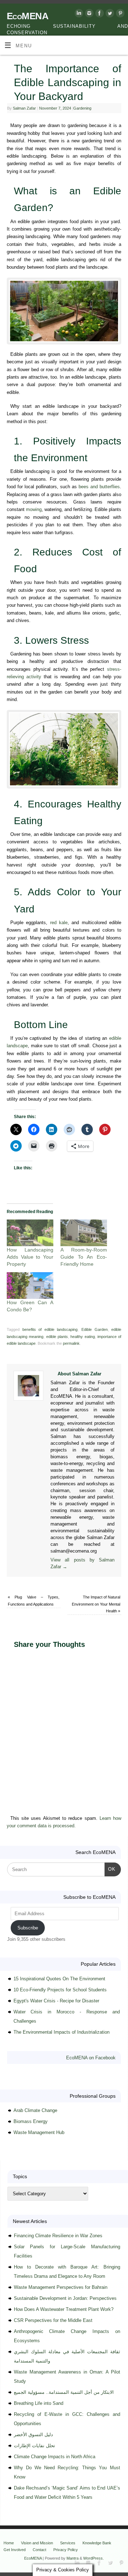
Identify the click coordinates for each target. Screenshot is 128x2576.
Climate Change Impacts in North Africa (55, 2457)
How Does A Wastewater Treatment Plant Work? (64, 2309)
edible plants (57, 1337)
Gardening (82, 108)
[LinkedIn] (78, 14)
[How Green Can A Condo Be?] (30, 1286)
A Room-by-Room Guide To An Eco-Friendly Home (84, 1257)
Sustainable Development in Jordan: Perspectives (65, 2298)
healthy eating (82, 1337)
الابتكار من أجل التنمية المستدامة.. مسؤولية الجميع (64, 2392)
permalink (71, 1343)
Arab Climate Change (35, 2110)
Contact (39, 2550)
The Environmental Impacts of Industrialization (62, 2032)
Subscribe (28, 1928)
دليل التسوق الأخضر (33, 2435)
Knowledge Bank (97, 2543)
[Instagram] (88, 14)
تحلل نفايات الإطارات (34, 2446)
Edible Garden (95, 1329)
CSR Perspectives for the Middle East (53, 2320)
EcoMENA (28, 16)
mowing (34, 510)
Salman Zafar (24, 108)
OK (110, 1869)
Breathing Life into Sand (39, 2403)
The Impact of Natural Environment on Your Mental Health (96, 1604)
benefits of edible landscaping (50, 1329)
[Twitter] (109, 14)
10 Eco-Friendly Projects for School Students (60, 1990)
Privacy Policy (66, 2550)
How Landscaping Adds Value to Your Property (30, 1257)
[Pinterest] (119, 14)
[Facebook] (99, 14)
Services (68, 2543)
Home (9, 2543)
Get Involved (15, 2550)
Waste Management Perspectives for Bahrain (61, 2287)
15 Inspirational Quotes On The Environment (59, 1979)
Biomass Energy (31, 2121)
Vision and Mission (37, 2543)
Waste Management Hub (39, 2132)
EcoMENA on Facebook (91, 2058)
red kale (59, 923)
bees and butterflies (99, 487)
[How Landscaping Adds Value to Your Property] (30, 1233)
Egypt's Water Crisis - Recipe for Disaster (56, 2001)
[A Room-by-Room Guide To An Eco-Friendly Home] (84, 1233)
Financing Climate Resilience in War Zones (58, 2236)
